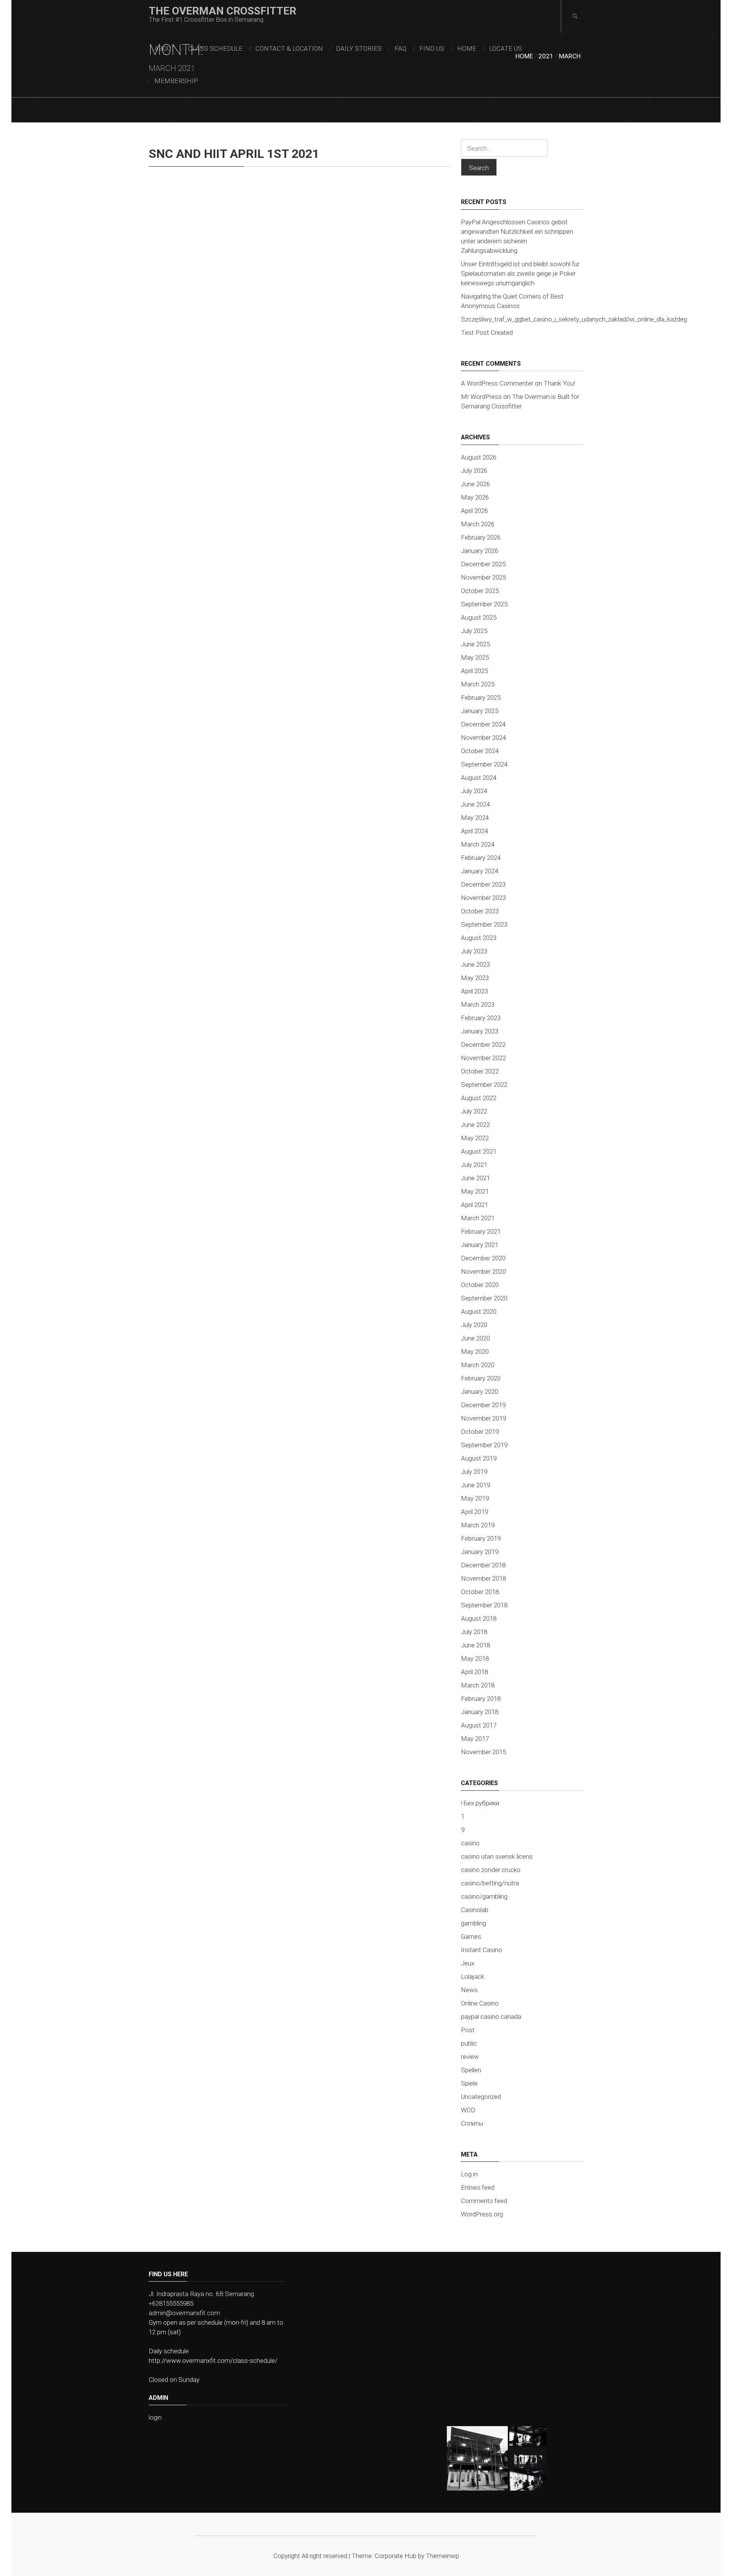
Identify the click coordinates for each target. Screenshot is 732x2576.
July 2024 (474, 791)
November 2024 (483, 738)
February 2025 (481, 697)
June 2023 (475, 964)
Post (468, 2030)
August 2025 (479, 617)
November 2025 (483, 577)
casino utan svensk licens (497, 1856)
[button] (477, 2458)
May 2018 (475, 1658)
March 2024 (478, 844)
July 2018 (474, 1632)
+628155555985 (171, 2303)
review (470, 2057)
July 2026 (474, 471)
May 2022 (475, 1138)
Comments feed (484, 2201)
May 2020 (475, 1351)
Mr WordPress (481, 397)
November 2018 (483, 1578)
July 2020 (474, 1325)
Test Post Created (487, 333)
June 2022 (475, 1125)
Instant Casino (482, 1950)
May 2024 (475, 818)
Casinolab (475, 1910)
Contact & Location (289, 48)
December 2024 (483, 724)
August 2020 (479, 1311)
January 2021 (480, 1245)
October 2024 (480, 751)
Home (467, 48)
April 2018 (474, 1672)
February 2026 (481, 537)
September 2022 (484, 1085)
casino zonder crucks (491, 1870)
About (165, 48)
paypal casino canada (491, 2017)
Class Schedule (215, 48)
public (469, 2043)
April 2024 (474, 831)
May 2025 (475, 657)
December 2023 (483, 884)
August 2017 (479, 1725)
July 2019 (474, 1472)
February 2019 (481, 1538)
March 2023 (478, 1004)
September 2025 (484, 604)
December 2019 (483, 1405)
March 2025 (478, 684)
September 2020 (484, 1298)
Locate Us (506, 48)
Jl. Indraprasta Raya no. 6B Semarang (201, 2294)
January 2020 (480, 1392)
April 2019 (474, 1512)
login (155, 2417)
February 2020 (481, 1378)
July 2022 (474, 1111)
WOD (468, 2110)
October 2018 (480, 1592)
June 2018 (475, 1645)
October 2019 (480, 1432)
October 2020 (480, 1285)
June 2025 (475, 644)
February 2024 (481, 858)
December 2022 (483, 1045)
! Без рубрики (480, 1803)
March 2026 (478, 524)
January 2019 (480, 1552)
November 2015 (483, 1752)
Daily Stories (359, 48)
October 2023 (480, 911)
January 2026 (480, 551)
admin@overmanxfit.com (184, 2313)
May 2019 (475, 1498)
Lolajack (473, 1977)
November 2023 (483, 898)
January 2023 (480, 1031)
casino (470, 1843)
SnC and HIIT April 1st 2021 (234, 154)
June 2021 (475, 1178)
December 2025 (483, 564)
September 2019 (484, 1445)
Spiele (469, 2083)
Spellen (471, 2070)
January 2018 (480, 1712)
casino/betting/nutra (490, 1883)
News (469, 1990)
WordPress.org (482, 2214)
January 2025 (480, 711)
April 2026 (474, 511)
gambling (474, 1923)
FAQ (401, 48)
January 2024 (480, 871)
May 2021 (475, 1191)
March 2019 (478, 1525)
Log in (469, 2174)
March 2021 (478, 1218)
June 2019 (475, 1485)
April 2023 (474, 991)
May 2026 (475, 497)
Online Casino (480, 2003)
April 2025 (474, 671)
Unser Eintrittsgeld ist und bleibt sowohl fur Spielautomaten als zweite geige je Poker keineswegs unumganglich (520, 273)
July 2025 (474, 631)
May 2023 (475, 978)
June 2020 (475, 1338)
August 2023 (479, 938)
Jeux (468, 1963)
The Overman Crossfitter (222, 11)
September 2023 (484, 924)
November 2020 (483, 1271)
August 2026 (479, 457)
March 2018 (478, 1685)
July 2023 (474, 951)
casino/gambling (484, 1896)
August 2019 (479, 1458)
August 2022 (479, 1098)
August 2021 (479, 1151)
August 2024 (479, 778)
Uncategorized (481, 2097)
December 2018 (483, 1565)
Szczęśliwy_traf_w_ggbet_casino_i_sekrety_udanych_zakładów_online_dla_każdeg (574, 319)
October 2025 (480, 591)
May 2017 (475, 1739)
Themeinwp (442, 2556)
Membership (176, 81)
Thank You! (559, 383)
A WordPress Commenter (497, 383)
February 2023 (481, 1018)
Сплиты (472, 2123)
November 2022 (483, 1058)
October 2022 (480, 1071)
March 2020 (478, 1365)
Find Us (432, 48)
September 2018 (484, 1605)
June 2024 (475, 804)
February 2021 (481, 1231)
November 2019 (483, 1418)
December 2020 (483, 1258)
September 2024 (484, 764)
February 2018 (481, 1699)
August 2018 (479, 1618)
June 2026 (475, 484)
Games (471, 1936)
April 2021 (474, 1205)
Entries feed (478, 2187)
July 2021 (474, 1165)
